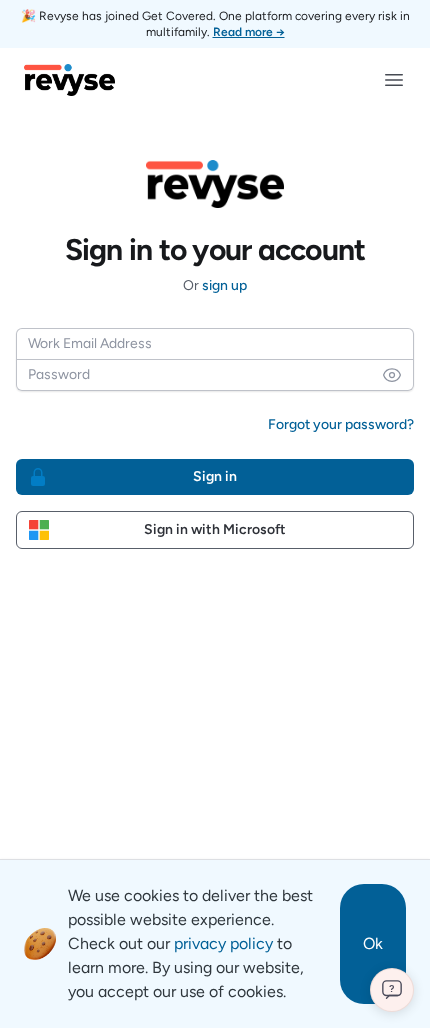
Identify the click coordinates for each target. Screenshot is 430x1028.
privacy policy (223, 943)
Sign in (215, 476)
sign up (224, 285)
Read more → (249, 32)
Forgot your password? (341, 424)
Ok (373, 943)
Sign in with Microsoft (215, 529)
